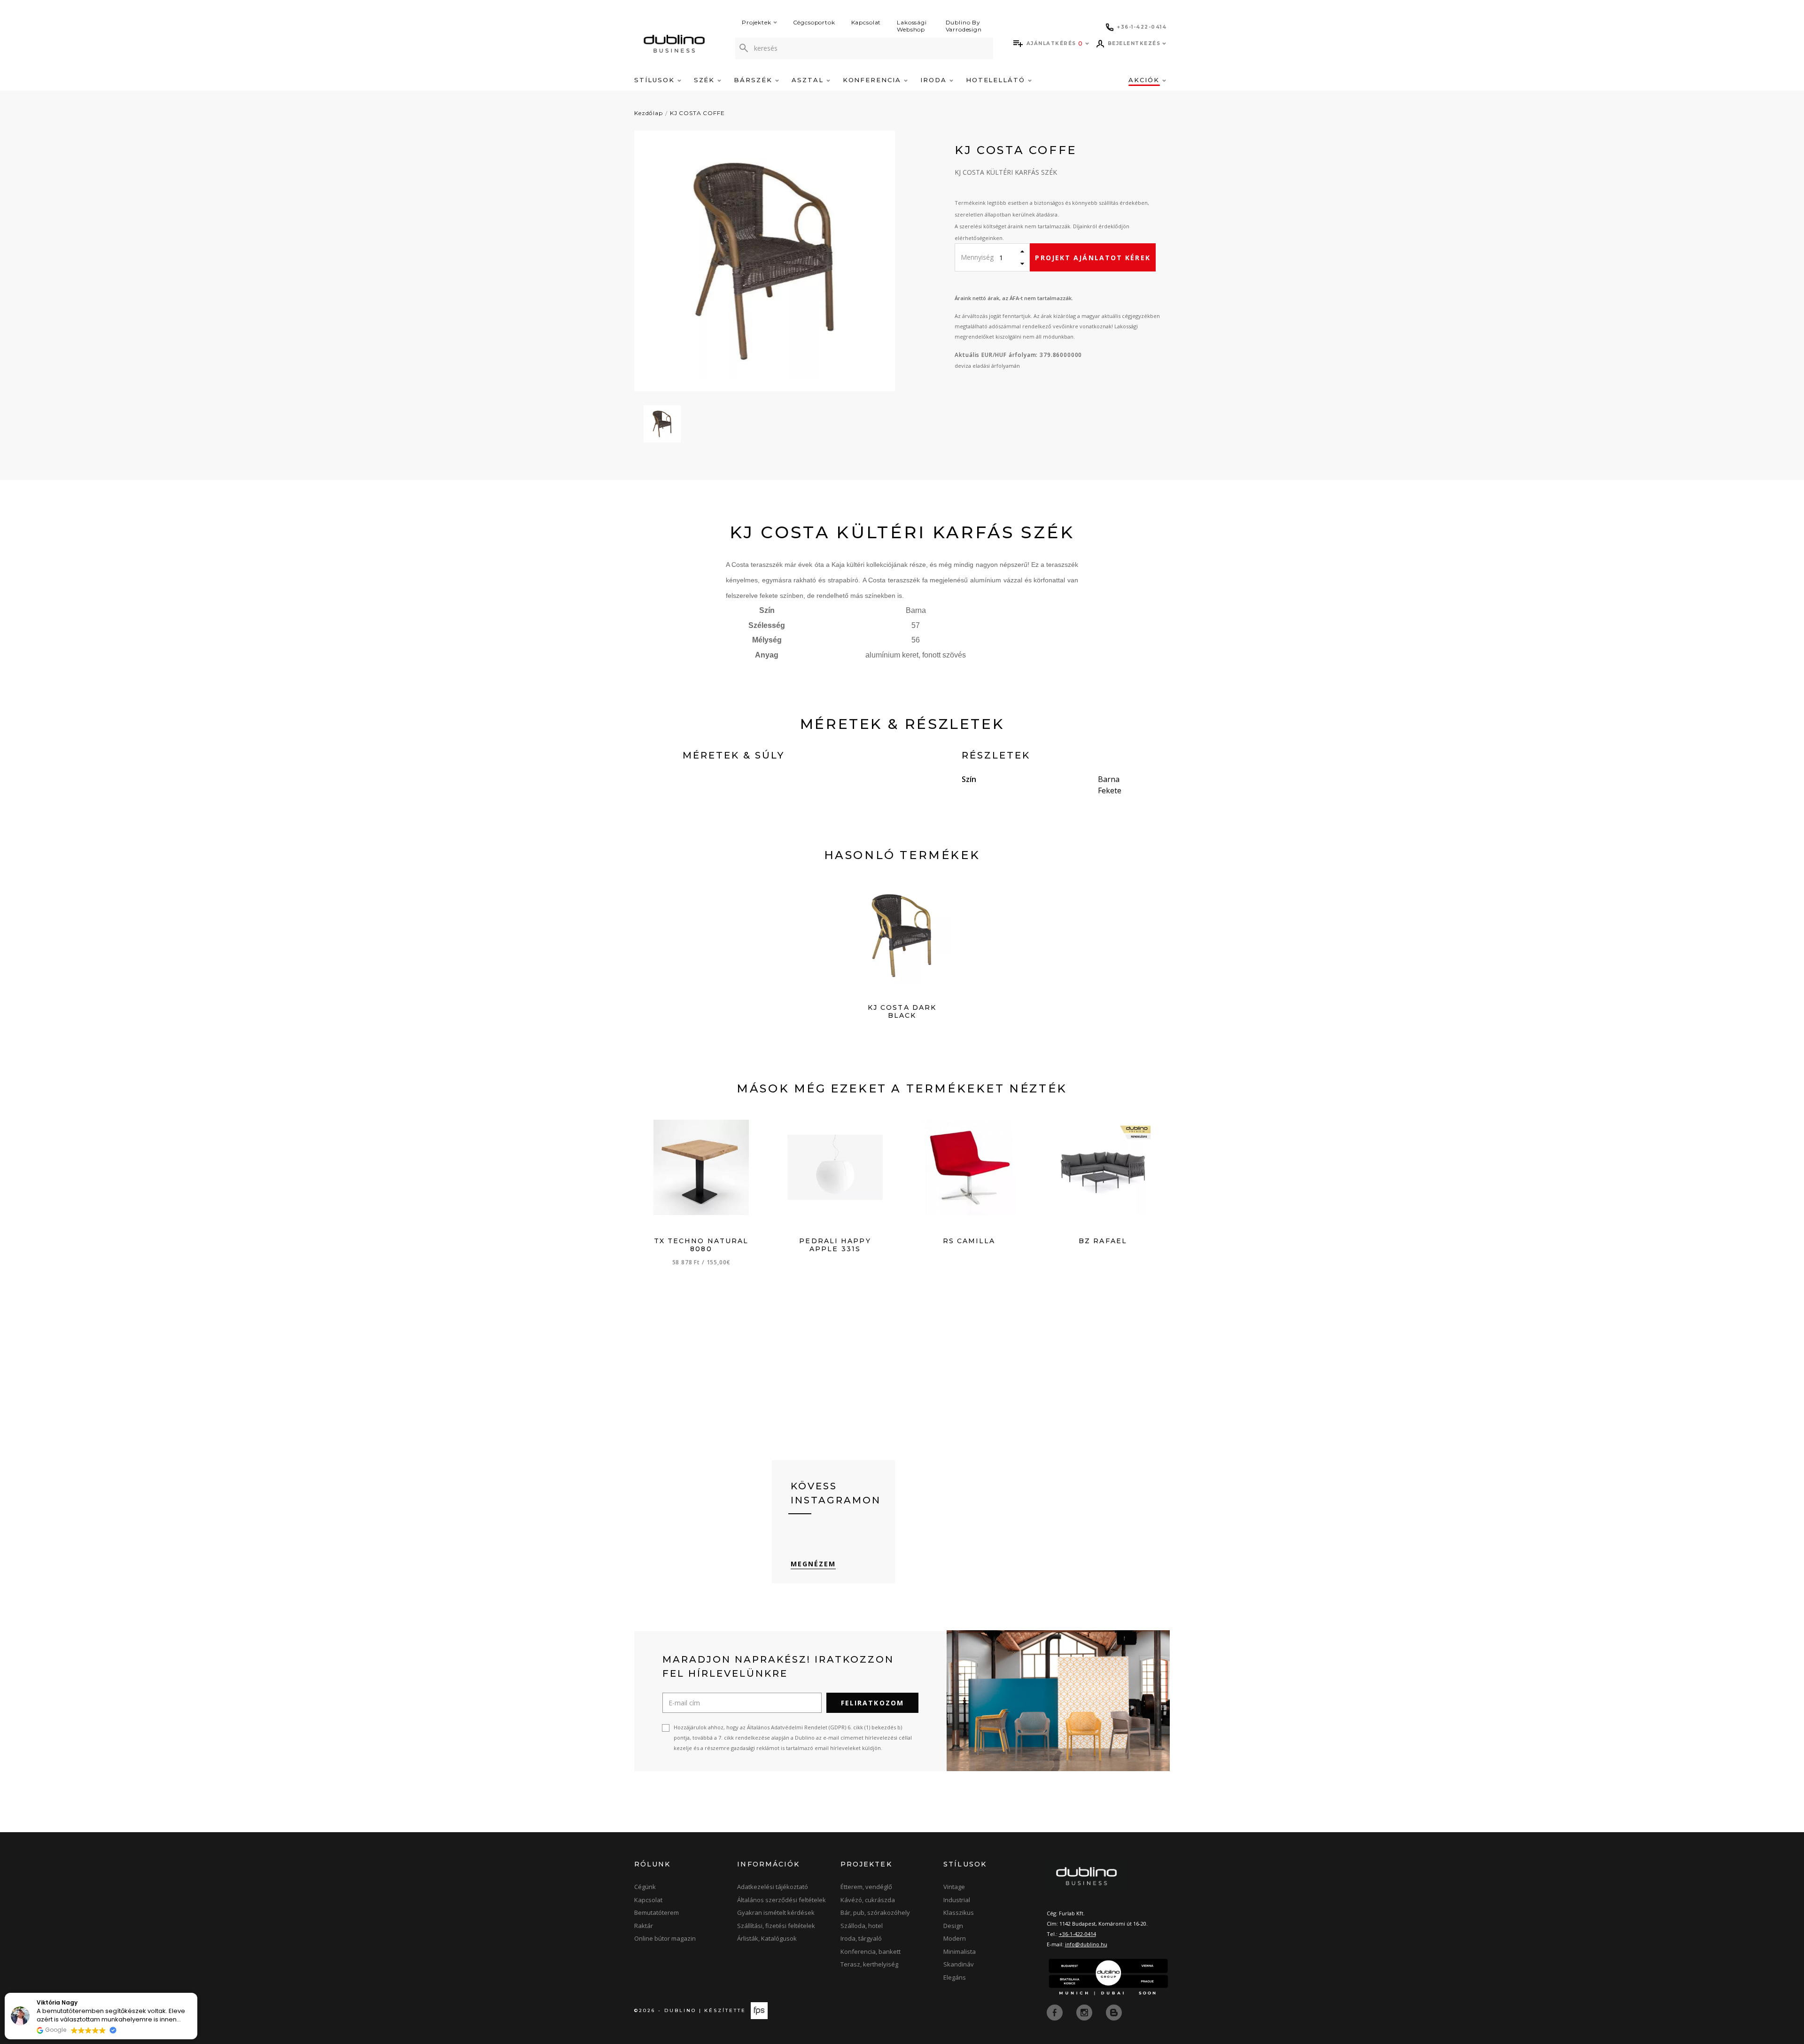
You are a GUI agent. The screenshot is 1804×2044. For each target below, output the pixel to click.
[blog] (1114, 2012)
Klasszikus (959, 1912)
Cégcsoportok (814, 22)
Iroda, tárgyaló (861, 1938)
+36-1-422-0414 (1077, 1934)
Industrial (957, 1900)
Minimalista (960, 1951)
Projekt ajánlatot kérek (1093, 258)
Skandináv (959, 1964)
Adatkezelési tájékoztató (773, 1887)
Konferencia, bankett (871, 1951)
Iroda (935, 80)
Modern (955, 1938)
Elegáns (955, 1977)
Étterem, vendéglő (866, 1887)
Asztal (809, 80)
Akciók (1145, 80)
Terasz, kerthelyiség (869, 1964)
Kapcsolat (866, 22)
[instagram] (1085, 2012)
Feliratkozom (872, 1703)
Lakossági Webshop (912, 26)
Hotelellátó (997, 80)
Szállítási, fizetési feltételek (776, 1926)
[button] (197, 1993)
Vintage (954, 1887)
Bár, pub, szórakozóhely (875, 1912)
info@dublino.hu (1086, 1944)
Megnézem (813, 1564)
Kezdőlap (649, 113)
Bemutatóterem (657, 1912)
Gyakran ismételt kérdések (776, 1912)
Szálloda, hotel (862, 1926)
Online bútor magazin (665, 1938)
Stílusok (656, 80)
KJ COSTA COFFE (697, 113)
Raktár (644, 1926)
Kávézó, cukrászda (868, 1900)
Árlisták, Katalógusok (767, 1938)
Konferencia (873, 80)
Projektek (757, 22)
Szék (706, 80)
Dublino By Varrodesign (964, 26)
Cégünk (645, 1887)
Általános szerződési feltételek (781, 1900)
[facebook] (1056, 2012)
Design (953, 1926)
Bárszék (754, 80)
